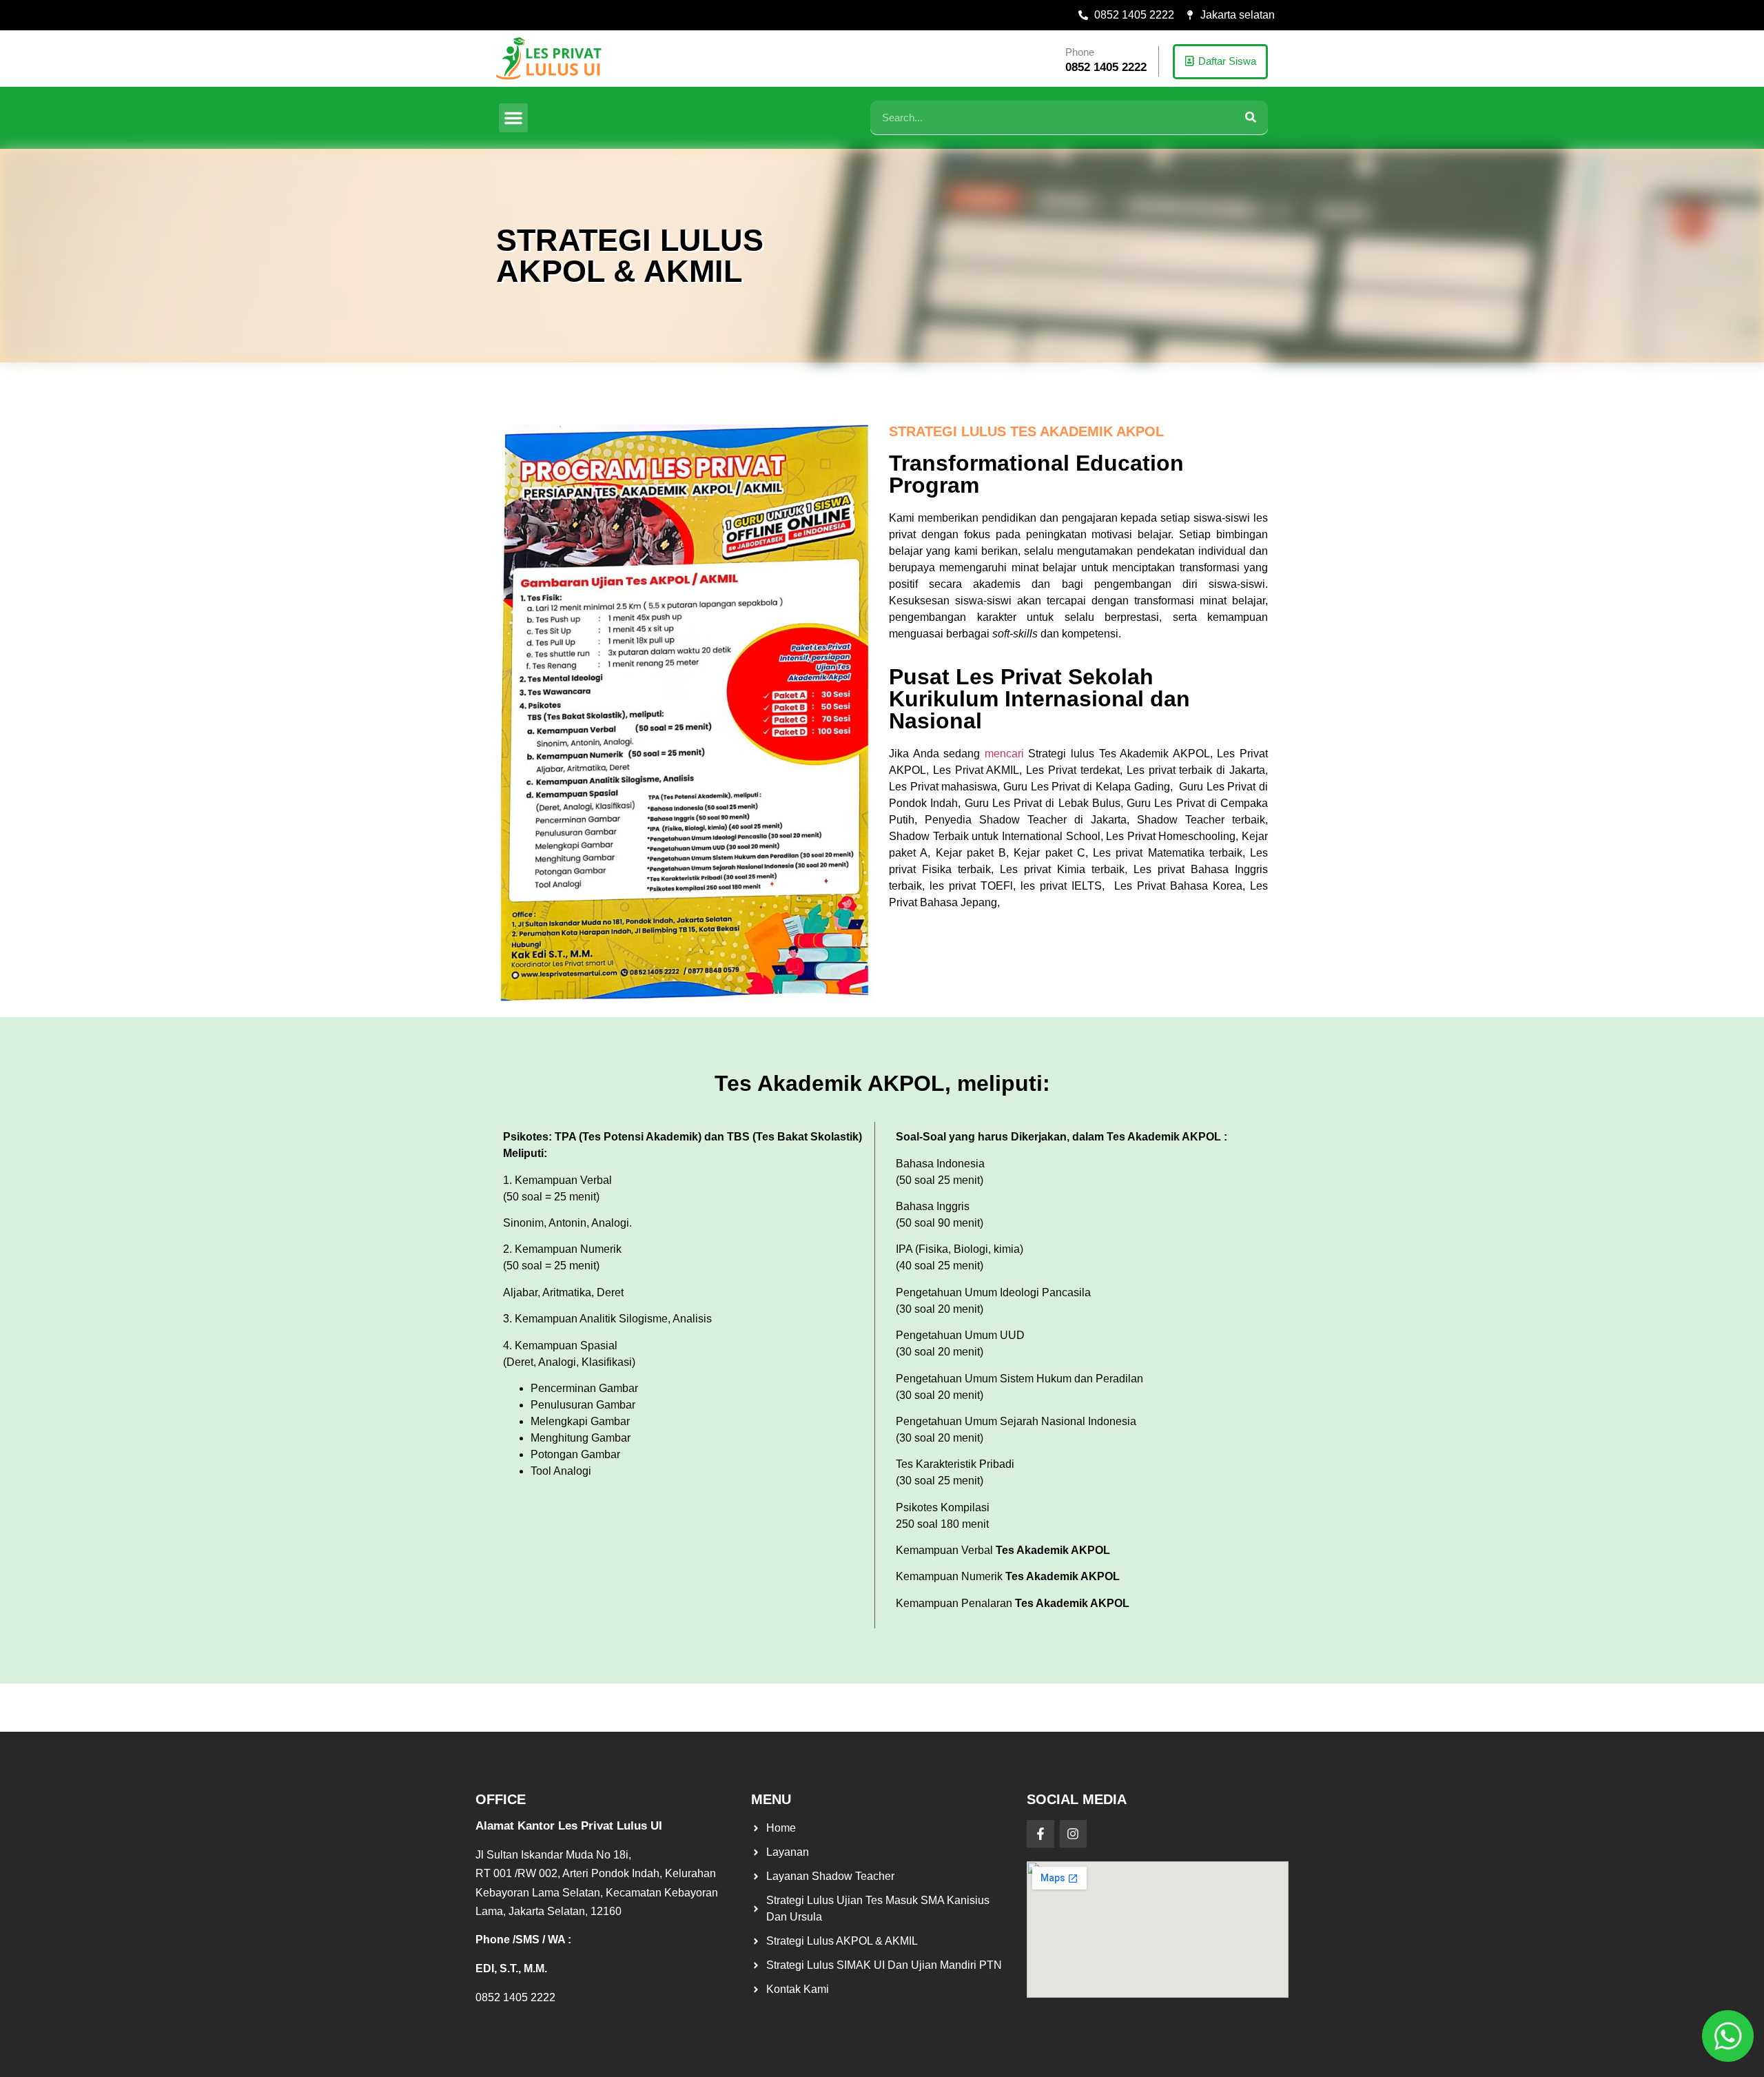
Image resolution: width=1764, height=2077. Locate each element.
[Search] (1251, 117)
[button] (513, 118)
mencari (1004, 754)
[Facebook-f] (1040, 1834)
